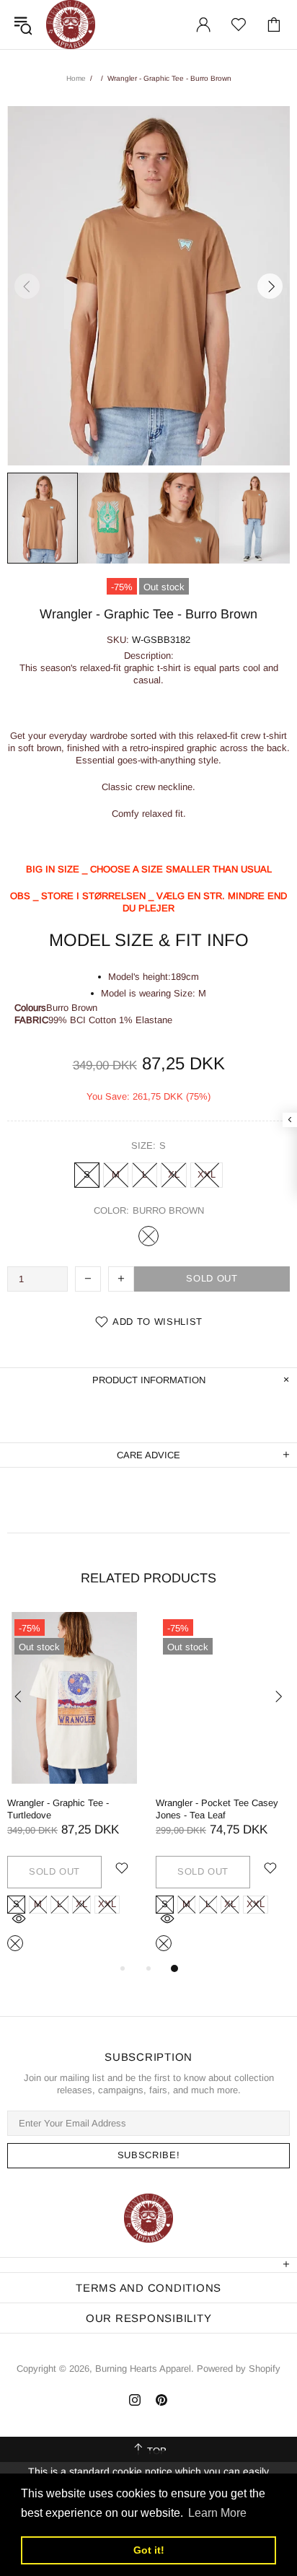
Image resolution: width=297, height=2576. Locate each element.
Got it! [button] (149, 2550)
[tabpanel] (74, 1786)
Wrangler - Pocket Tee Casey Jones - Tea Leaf (217, 1809)
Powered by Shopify (239, 2369)
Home (76, 78)
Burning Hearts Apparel (71, 25)
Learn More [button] (217, 2513)
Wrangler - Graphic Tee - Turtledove (58, 1809)
